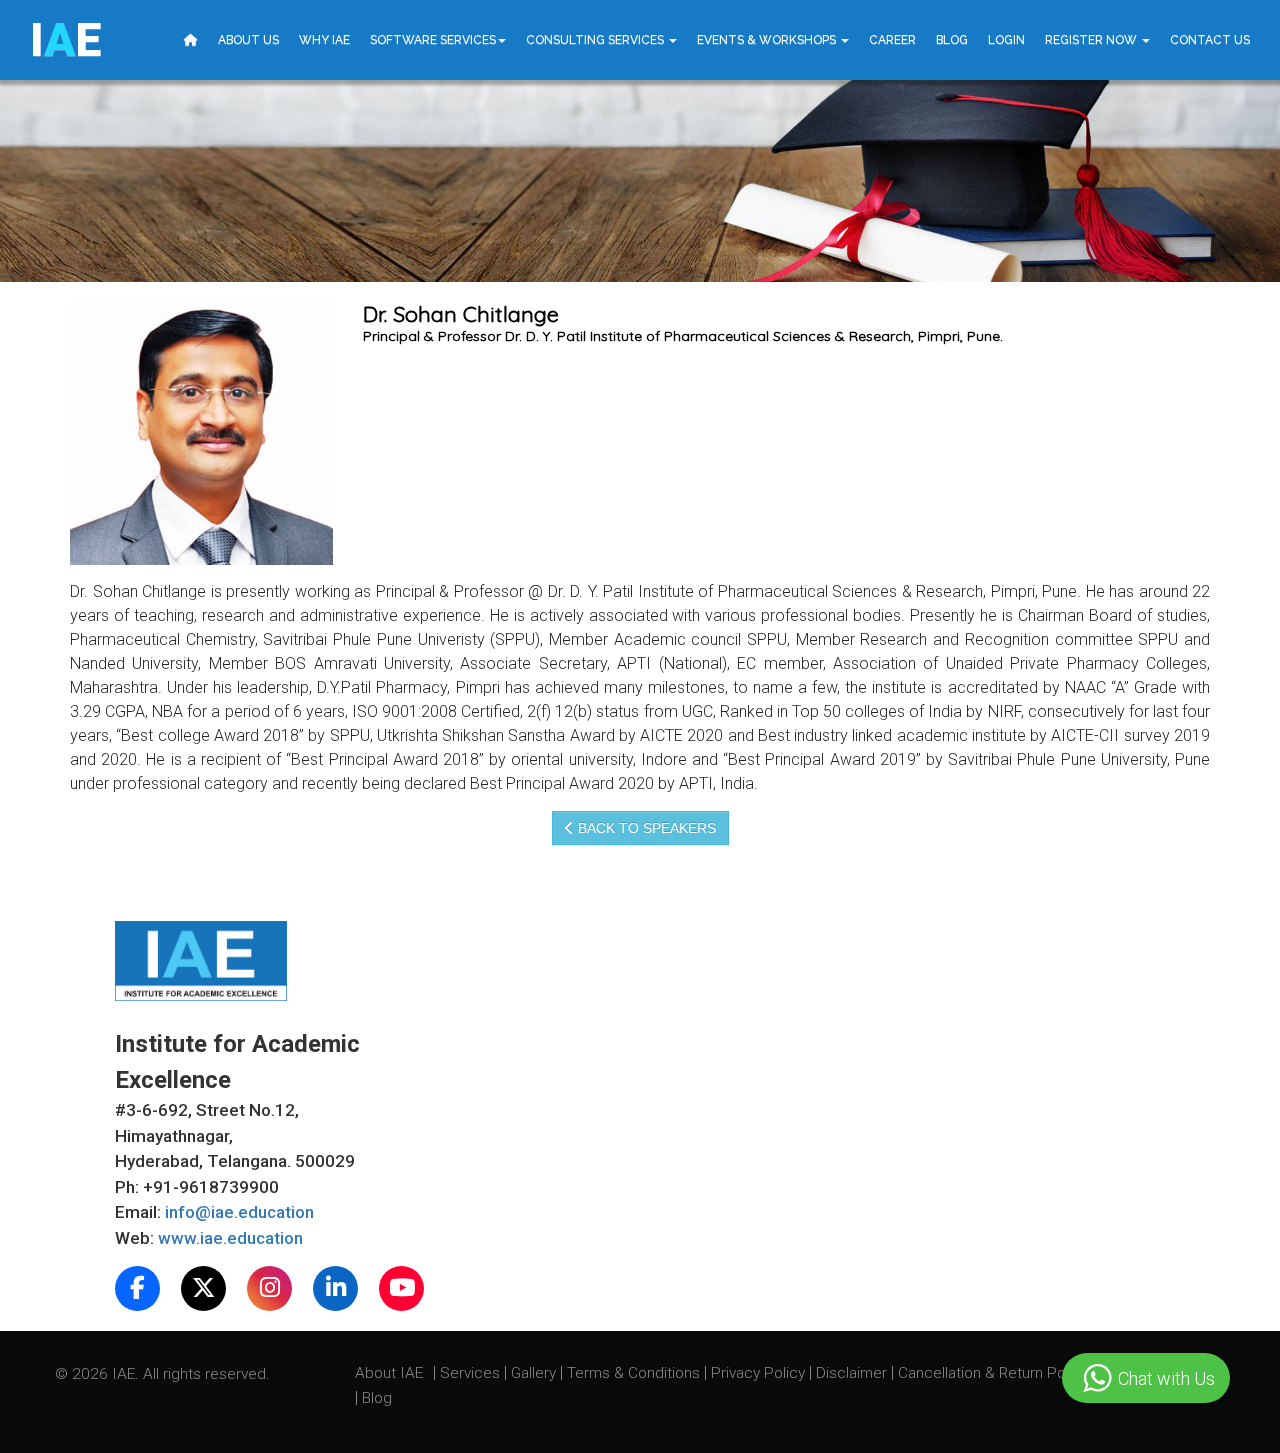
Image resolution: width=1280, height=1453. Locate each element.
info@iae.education (239, 1212)
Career (892, 40)
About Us (248, 40)
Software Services (433, 40)
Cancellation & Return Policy (995, 1373)
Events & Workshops (768, 40)
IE (65, 40)
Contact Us (1210, 40)
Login (1006, 40)
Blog (952, 40)
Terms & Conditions (635, 1373)
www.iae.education (230, 1238)
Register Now (1092, 40)
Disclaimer (851, 1373)
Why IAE (324, 40)
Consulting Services (596, 40)
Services (472, 1373)
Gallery (535, 1373)
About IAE (391, 1373)
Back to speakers (645, 828)
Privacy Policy (758, 1373)
